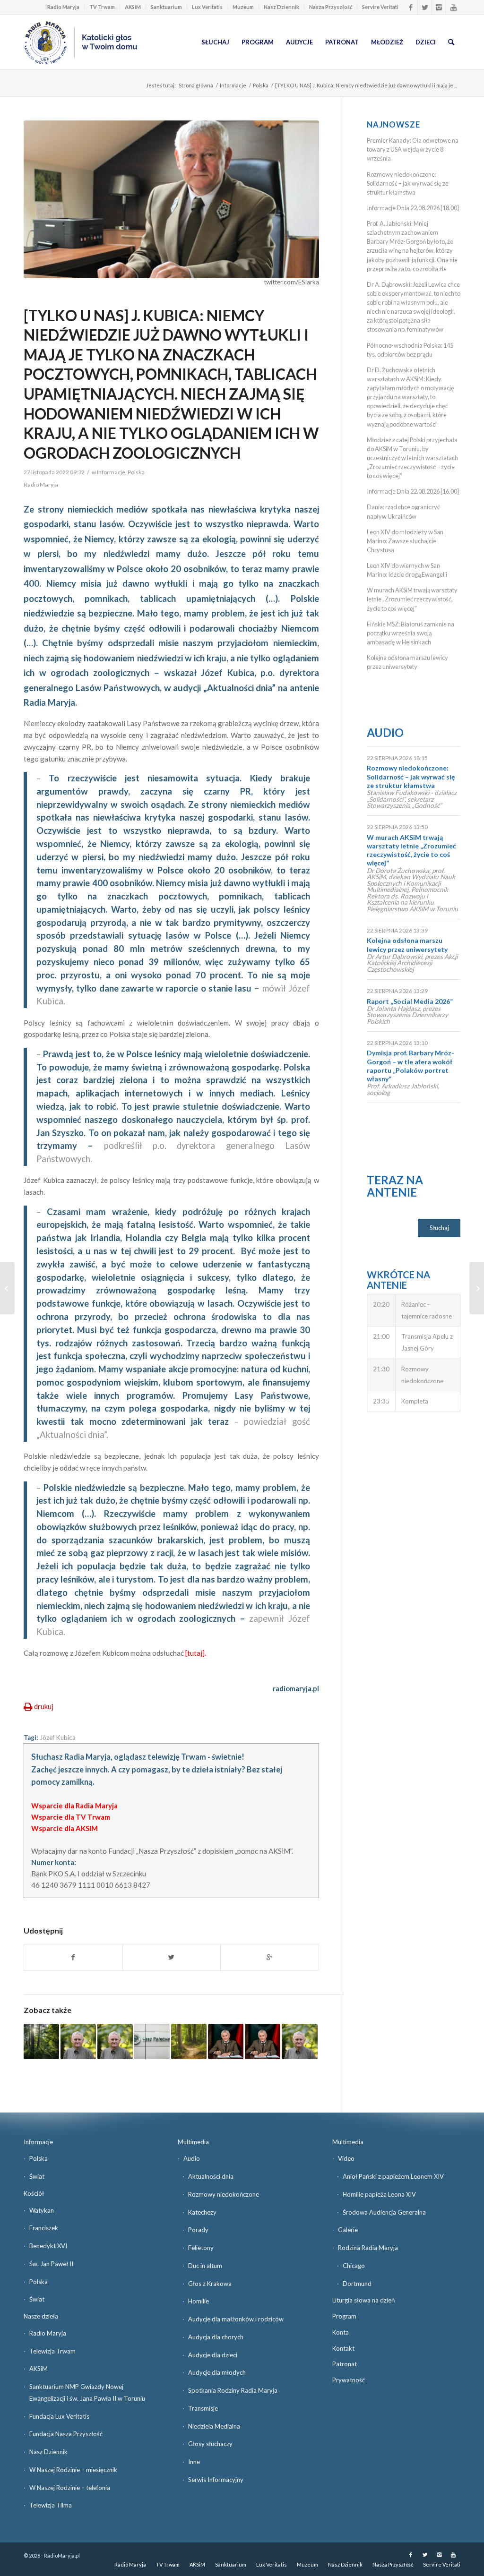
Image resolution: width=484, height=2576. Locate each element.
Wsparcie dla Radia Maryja (74, 1806)
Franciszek (44, 2228)
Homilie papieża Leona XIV (379, 2194)
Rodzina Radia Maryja (368, 2248)
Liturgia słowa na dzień (363, 2300)
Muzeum (243, 7)
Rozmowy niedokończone (224, 2194)
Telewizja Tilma (51, 2505)
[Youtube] (453, 7)
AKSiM (133, 7)
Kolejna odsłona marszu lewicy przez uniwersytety (407, 945)
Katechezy (202, 2212)
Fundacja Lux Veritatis (59, 2416)
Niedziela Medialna (214, 2426)
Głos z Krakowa (210, 2284)
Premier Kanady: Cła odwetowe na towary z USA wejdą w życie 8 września (413, 149)
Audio (385, 732)
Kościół (34, 2193)
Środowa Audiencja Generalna (384, 2212)
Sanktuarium (166, 7)
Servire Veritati (380, 7)
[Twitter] (425, 7)
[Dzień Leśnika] (189, 2041)
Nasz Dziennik (281, 7)
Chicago (354, 2266)
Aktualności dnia (211, 2176)
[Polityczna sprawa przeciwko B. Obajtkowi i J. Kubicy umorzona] (152, 2041)
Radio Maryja (63, 7)
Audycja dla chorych (216, 2337)
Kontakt (343, 2348)
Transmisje (203, 2408)
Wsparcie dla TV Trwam (71, 1817)
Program (344, 2316)
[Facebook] (411, 7)
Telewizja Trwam (52, 2351)
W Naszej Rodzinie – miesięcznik (73, 2470)
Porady (198, 2230)
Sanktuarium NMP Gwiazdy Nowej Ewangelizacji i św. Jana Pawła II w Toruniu (87, 2392)
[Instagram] (439, 7)
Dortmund (357, 2284)
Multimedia (193, 2142)
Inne (194, 2462)
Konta (341, 2332)
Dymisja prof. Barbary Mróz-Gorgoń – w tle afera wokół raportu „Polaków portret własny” (411, 1066)
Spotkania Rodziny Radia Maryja (233, 2390)
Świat (37, 2176)
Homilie (199, 2301)
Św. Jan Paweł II (51, 2264)
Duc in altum (205, 2266)
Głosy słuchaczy (210, 2444)
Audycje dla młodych (217, 2372)
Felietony (201, 2248)
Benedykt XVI (48, 2246)
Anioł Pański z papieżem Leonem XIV (393, 2176)
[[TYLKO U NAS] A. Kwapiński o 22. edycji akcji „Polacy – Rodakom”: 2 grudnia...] (477, 1288)
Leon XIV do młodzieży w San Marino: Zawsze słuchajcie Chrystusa (405, 541)
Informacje (233, 85)
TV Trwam (102, 7)
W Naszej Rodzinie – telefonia (70, 2488)
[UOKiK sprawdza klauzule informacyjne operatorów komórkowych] (7, 1288)
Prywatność (349, 2380)
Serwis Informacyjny (216, 2480)
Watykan (42, 2210)
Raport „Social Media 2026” (410, 1001)
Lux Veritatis (207, 7)
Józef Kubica (58, 1737)
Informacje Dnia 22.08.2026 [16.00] (413, 491)
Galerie (348, 2230)
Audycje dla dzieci (213, 2355)
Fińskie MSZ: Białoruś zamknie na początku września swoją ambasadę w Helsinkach (411, 633)
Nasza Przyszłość (331, 7)
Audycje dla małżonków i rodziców (236, 2319)
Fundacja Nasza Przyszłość (66, 2434)
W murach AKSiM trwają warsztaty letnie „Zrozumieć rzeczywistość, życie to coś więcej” (412, 599)
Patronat (345, 2364)
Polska (261, 85)
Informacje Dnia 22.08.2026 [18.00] (413, 208)
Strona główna (196, 85)
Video (346, 2158)
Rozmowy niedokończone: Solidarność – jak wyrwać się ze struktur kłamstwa (408, 183)
